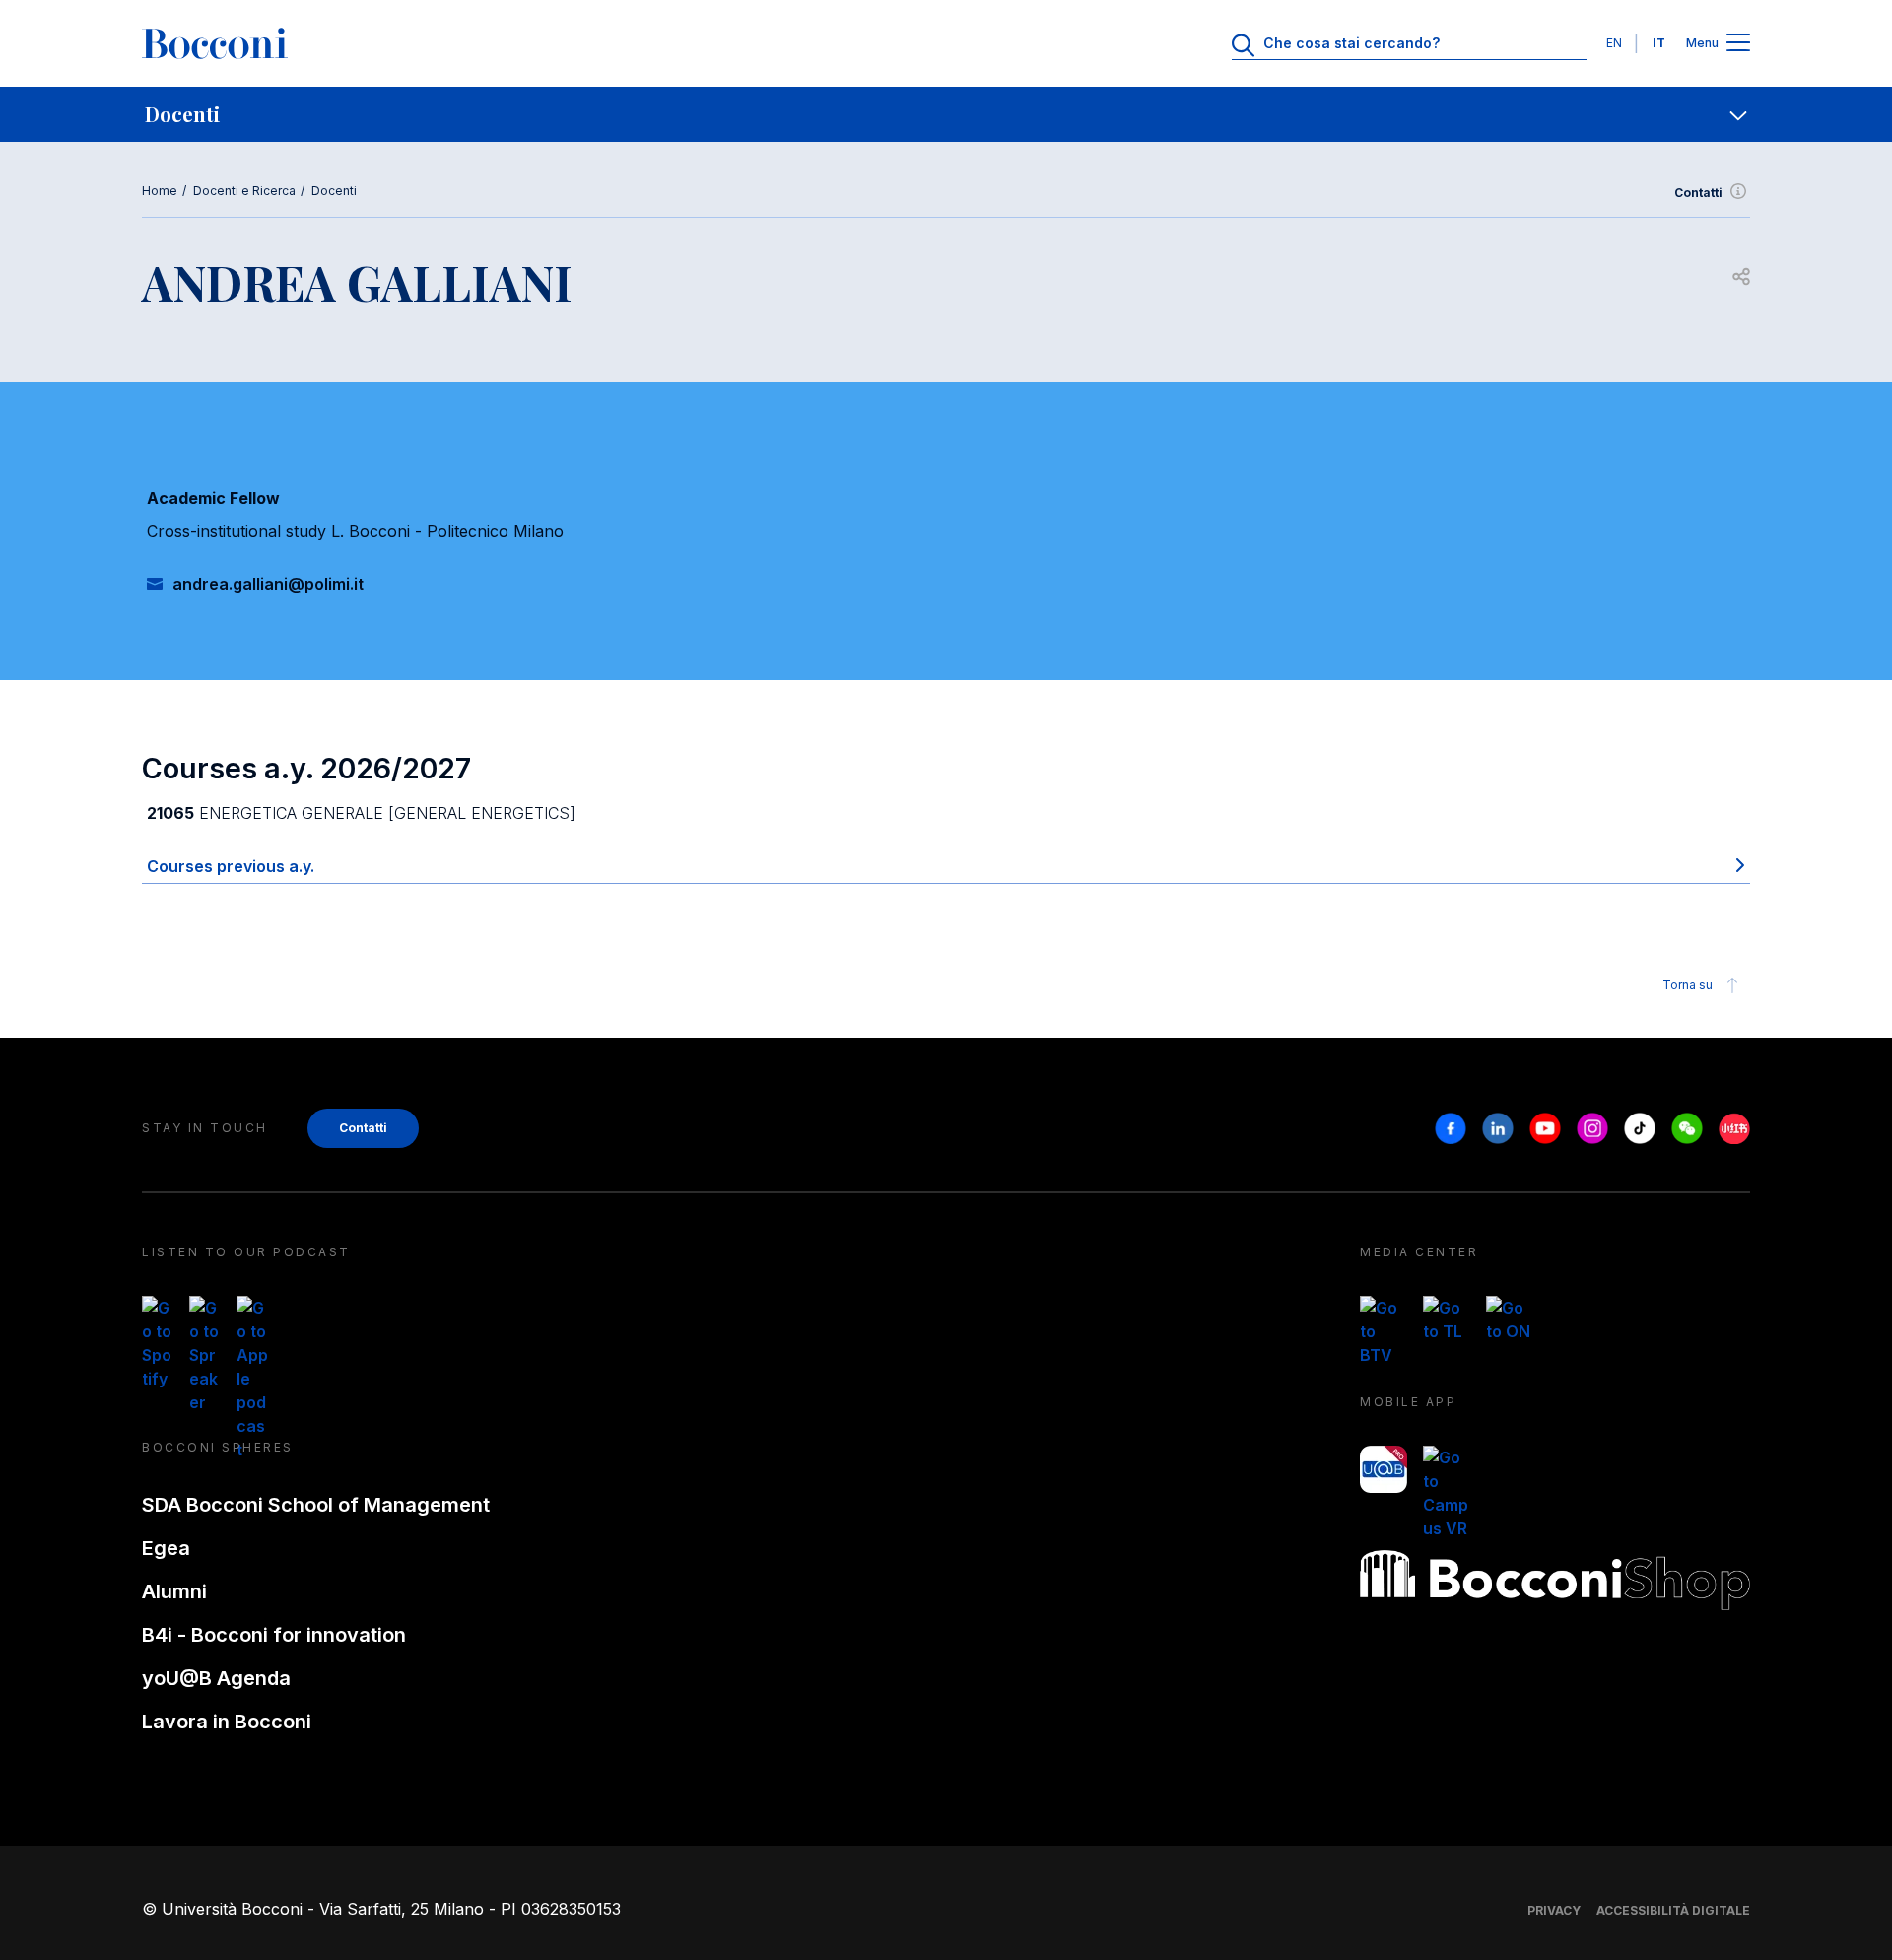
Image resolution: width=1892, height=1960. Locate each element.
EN (1614, 43)
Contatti (1698, 193)
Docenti (334, 191)
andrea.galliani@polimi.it (268, 584)
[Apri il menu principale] (1738, 44)
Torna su (1688, 985)
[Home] (215, 43)
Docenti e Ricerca (244, 191)
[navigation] (946, 114)
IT (1659, 43)
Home (160, 191)
